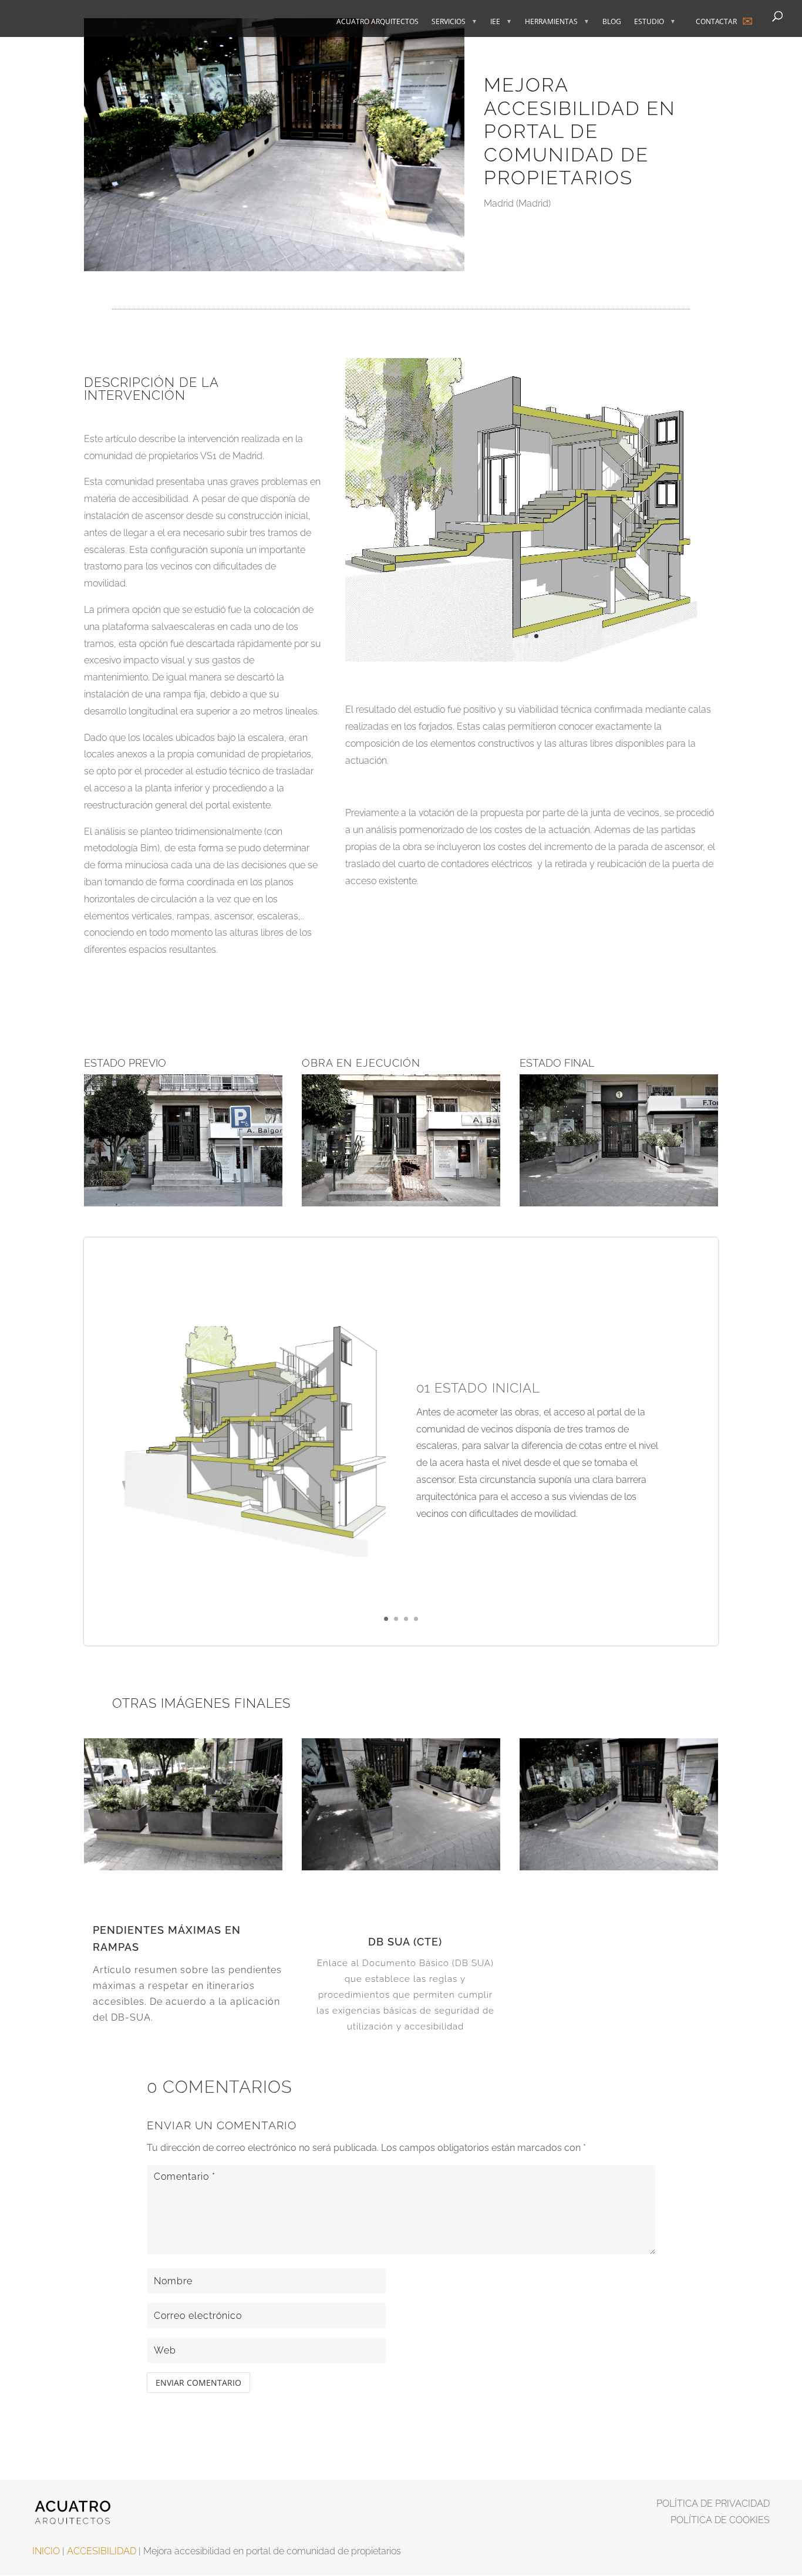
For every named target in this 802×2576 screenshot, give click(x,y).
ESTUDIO (649, 22)
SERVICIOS (449, 22)
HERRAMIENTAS (551, 22)
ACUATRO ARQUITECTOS (378, 22)
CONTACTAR (716, 21)
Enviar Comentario (198, 2383)
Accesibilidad (102, 2551)
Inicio (46, 2551)
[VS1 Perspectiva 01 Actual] (532, 661)
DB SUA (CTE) (405, 1942)
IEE (495, 22)
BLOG (612, 22)
